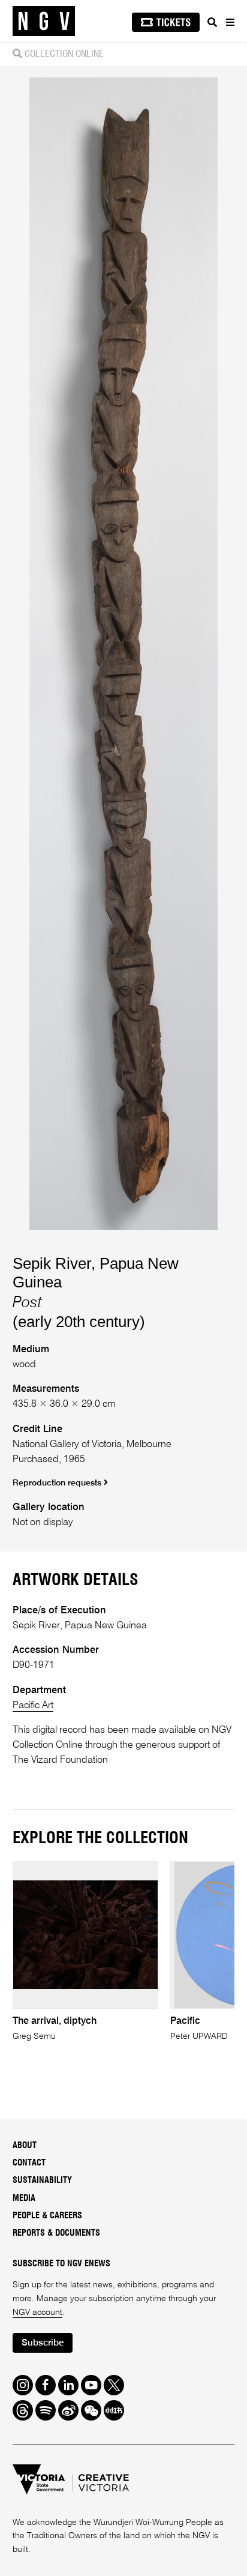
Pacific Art (33, 1705)
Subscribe (43, 2343)
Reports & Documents (56, 2233)
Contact (29, 2163)
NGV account (37, 2313)
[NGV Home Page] (44, 21)
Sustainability (42, 2180)
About (25, 2146)
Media (24, 2198)
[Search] (212, 22)
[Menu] (230, 22)
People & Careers (47, 2216)
